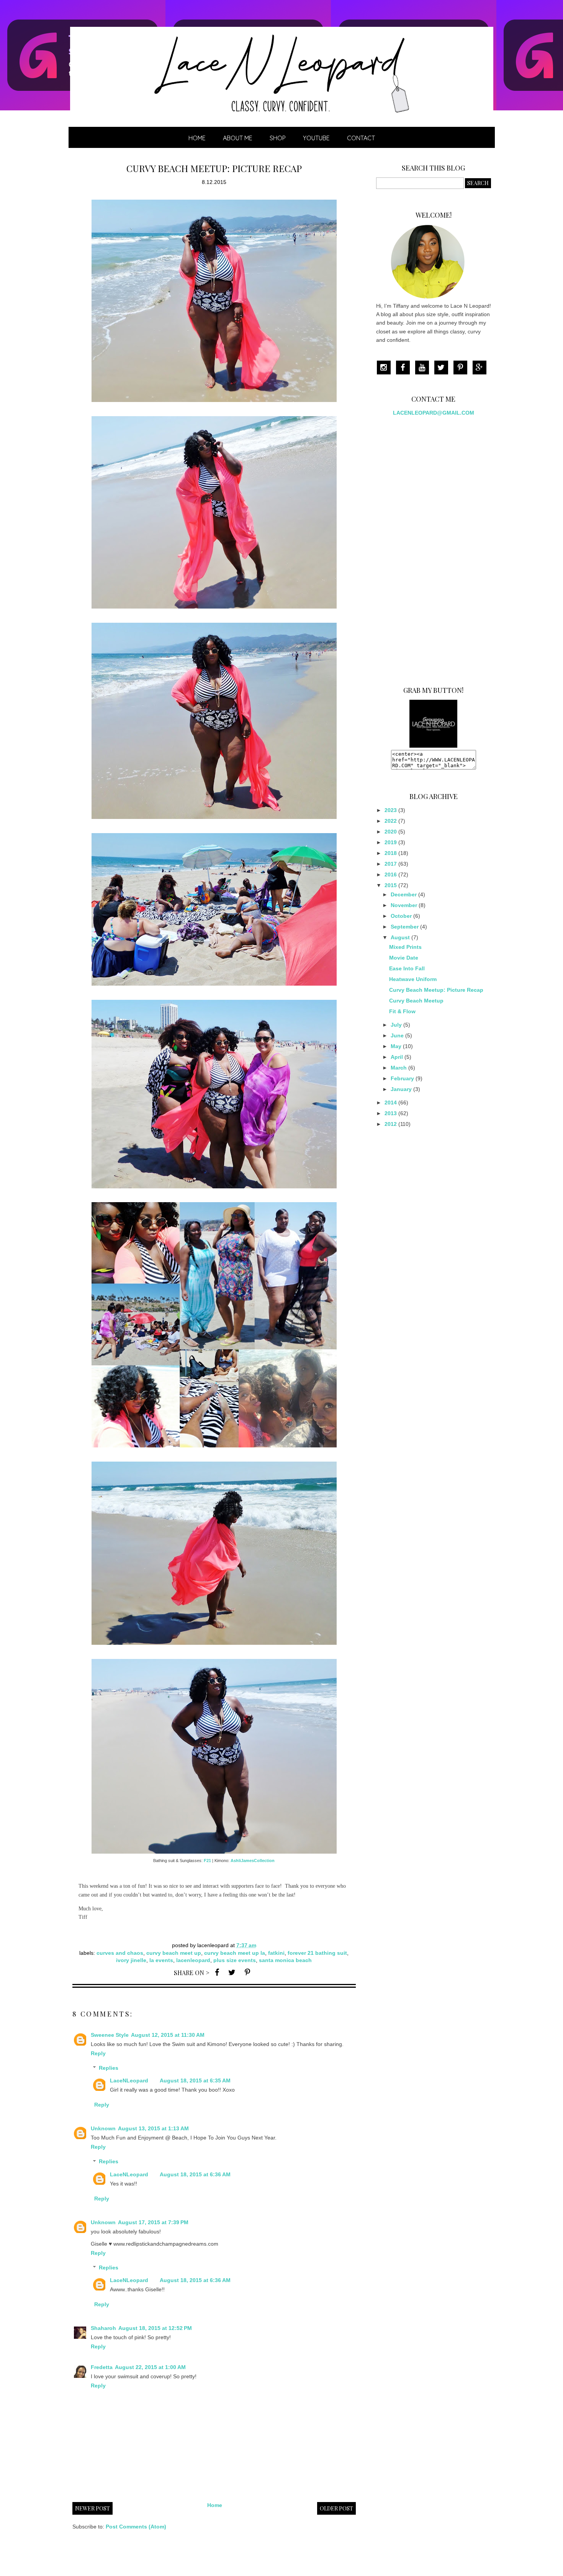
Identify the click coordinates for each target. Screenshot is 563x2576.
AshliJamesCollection (253, 1861)
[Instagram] (386, 368)
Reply (98, 2053)
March (399, 1068)
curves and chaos (120, 1953)
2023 (391, 810)
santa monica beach (285, 1960)
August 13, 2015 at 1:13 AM (153, 2128)
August (400, 937)
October (401, 916)
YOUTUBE (316, 138)
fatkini (276, 1953)
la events (161, 1960)
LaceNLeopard (129, 2080)
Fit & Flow (402, 1011)
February (402, 1078)
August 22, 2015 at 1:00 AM (150, 2367)
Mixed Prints (405, 947)
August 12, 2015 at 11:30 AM (168, 2035)
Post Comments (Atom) (136, 2527)
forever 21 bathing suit (317, 1953)
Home (197, 138)
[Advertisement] (434, 548)
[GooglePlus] (481, 368)
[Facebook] (405, 368)
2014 (391, 1103)
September (405, 927)
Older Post (336, 2508)
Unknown (103, 2128)
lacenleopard (193, 1960)
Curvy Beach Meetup (416, 1001)
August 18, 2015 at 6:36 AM (195, 2174)
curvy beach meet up (174, 1953)
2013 (391, 1113)
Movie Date (404, 958)
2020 (391, 832)
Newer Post (92, 2508)
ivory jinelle (131, 1960)
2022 (391, 821)
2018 (391, 853)
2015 (391, 885)
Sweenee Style (110, 2035)
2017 (391, 864)
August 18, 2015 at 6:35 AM (195, 2080)
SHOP (278, 138)
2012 (391, 1124)
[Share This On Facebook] (217, 1972)
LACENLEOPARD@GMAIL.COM (434, 413)
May (396, 1046)
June (397, 1035)
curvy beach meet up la (235, 1953)
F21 (207, 1861)
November (404, 905)
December (404, 894)
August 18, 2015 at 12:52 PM (155, 2328)
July (396, 1025)
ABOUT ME (238, 138)
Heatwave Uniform (413, 979)
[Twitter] (443, 368)
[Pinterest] (462, 368)
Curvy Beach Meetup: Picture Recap (436, 990)
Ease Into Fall (407, 968)
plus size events (235, 1960)
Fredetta (102, 2367)
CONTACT (361, 138)
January (401, 1089)
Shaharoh (103, 2328)
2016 (391, 875)
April (397, 1057)
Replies (109, 2068)
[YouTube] (424, 368)
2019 (391, 842)
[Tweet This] (232, 1972)
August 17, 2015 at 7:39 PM (153, 2222)
